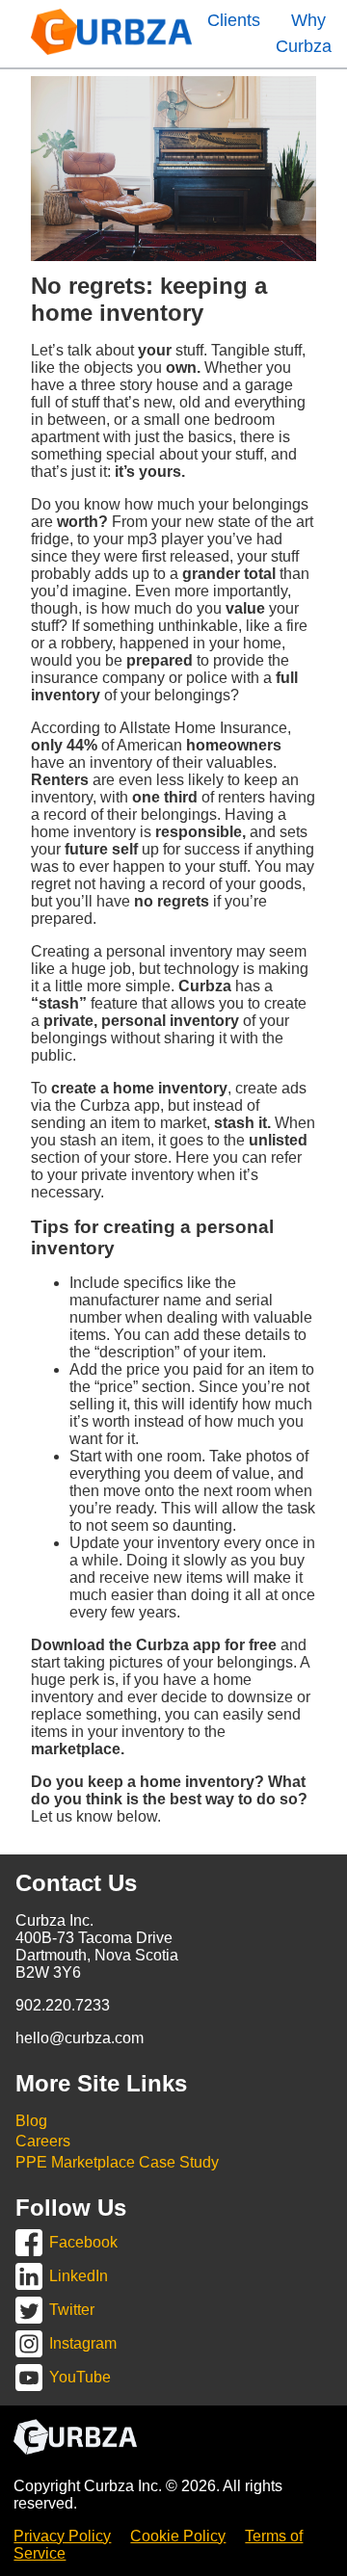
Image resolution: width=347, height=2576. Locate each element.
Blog (31, 2121)
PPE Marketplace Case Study (117, 2162)
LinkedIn (79, 2276)
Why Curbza (304, 33)
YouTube (80, 2377)
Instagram (83, 2343)
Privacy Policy (62, 2536)
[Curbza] (111, 50)
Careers (43, 2141)
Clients (234, 20)
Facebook (83, 2242)
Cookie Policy (178, 2536)
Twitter (72, 2310)
